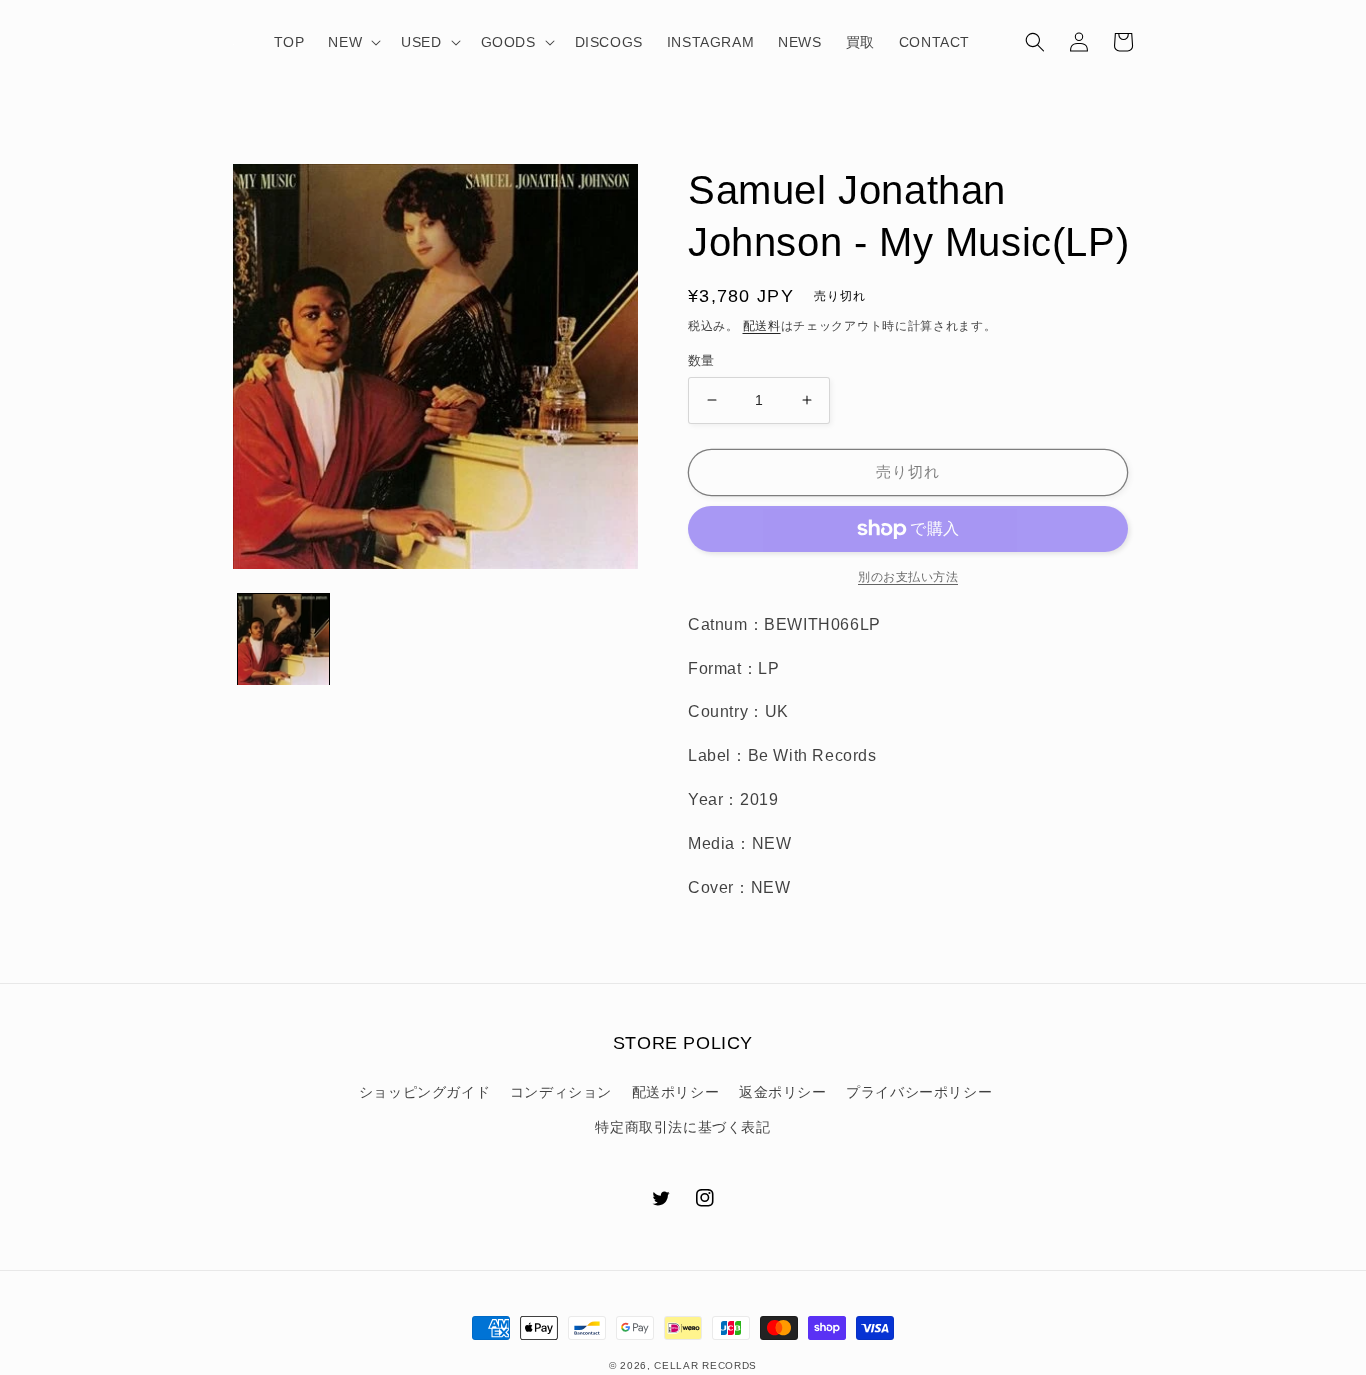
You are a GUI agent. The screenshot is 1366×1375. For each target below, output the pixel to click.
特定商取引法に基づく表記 (682, 1127)
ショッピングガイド (424, 1092)
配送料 (762, 326)
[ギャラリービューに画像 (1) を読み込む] (283, 639)
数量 (701, 360)
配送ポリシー (676, 1092)
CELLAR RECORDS (705, 1365)
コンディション (561, 1092)
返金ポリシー (783, 1092)
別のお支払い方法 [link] (908, 577)
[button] (352, 42)
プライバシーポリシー (919, 1092)
